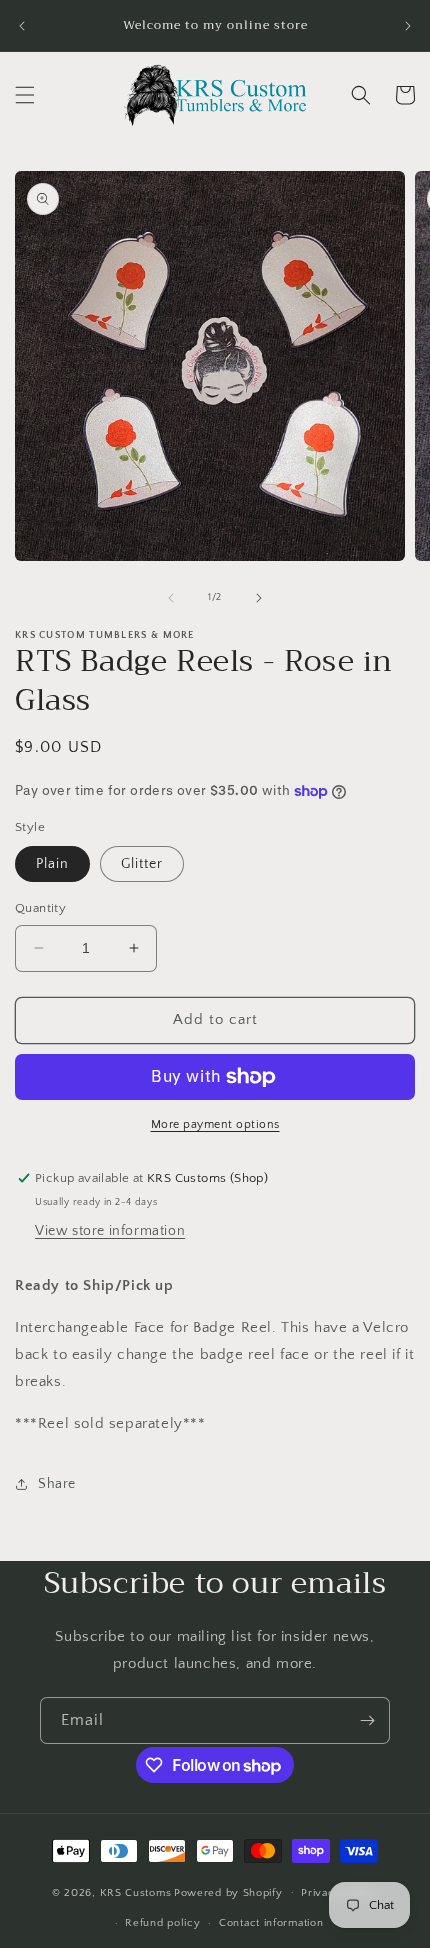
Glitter (142, 864)
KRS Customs (136, 1892)
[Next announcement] (408, 26)
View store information (110, 1231)
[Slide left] (171, 598)
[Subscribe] (367, 1720)
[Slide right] (259, 598)
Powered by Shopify (228, 1892)
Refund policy (162, 1923)
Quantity (40, 908)
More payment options (215, 1124)
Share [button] (57, 1484)
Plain (52, 864)
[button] (25, 95)
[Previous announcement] (22, 26)
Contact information (271, 1923)
